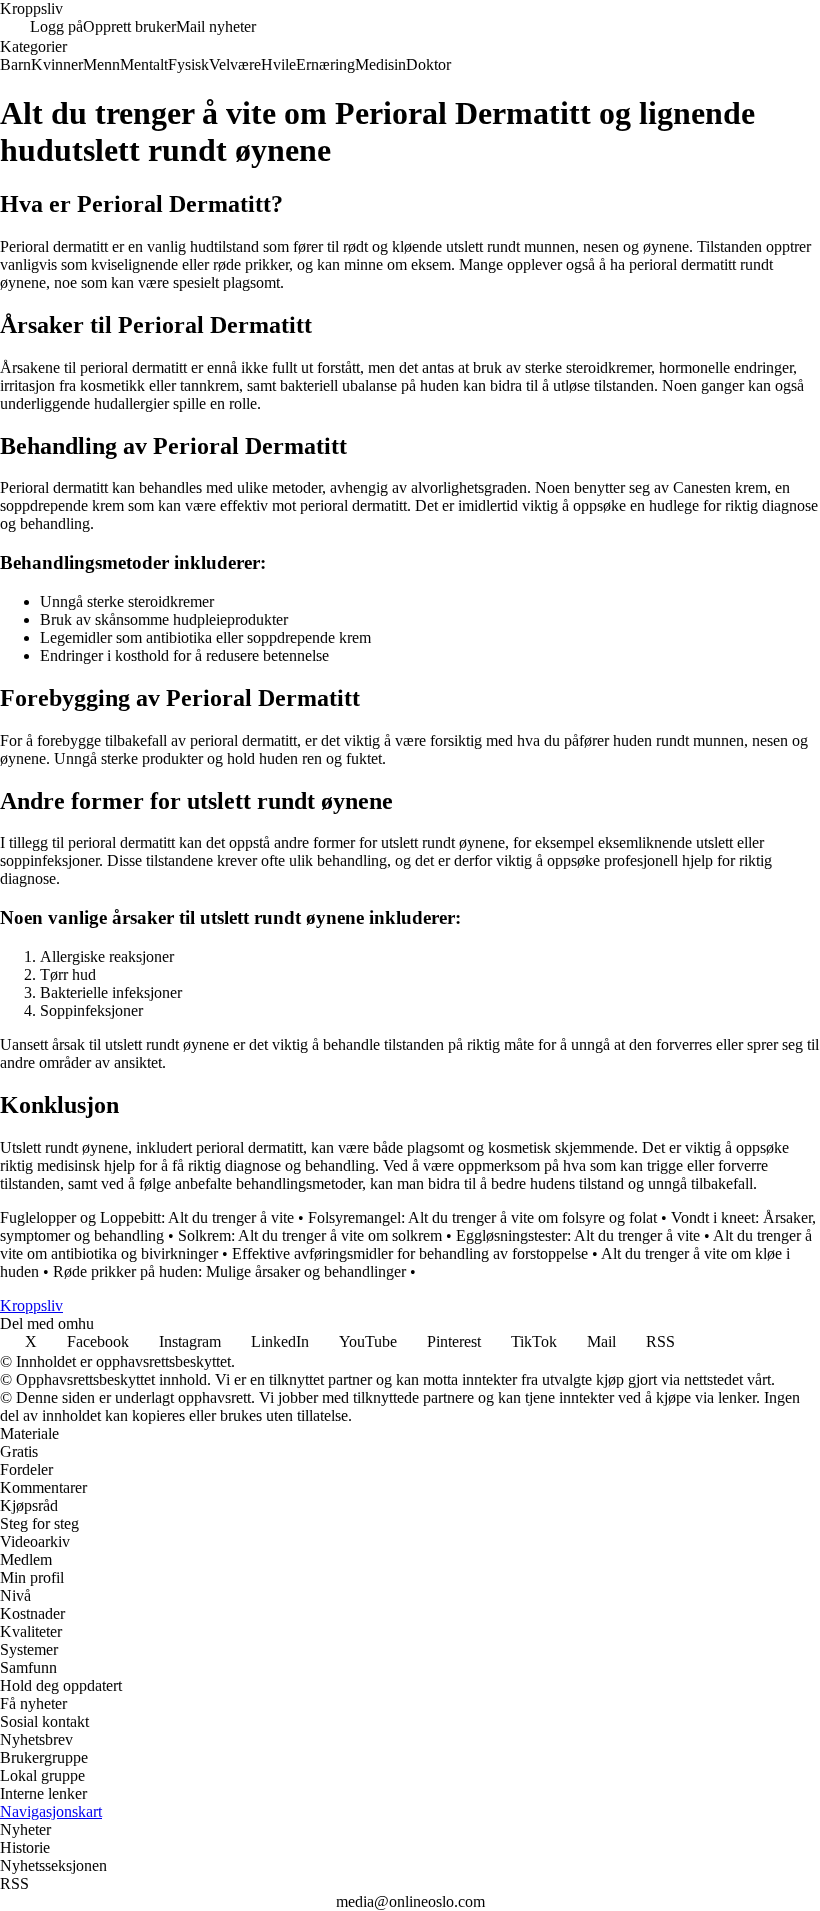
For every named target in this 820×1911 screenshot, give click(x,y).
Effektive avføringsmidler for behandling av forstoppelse (410, 1253)
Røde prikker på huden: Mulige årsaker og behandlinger (229, 1271)
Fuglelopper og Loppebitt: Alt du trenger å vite (147, 1217)
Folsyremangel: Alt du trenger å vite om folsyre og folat (482, 1217)
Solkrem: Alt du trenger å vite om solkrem (310, 1235)
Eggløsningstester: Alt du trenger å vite (578, 1235)
